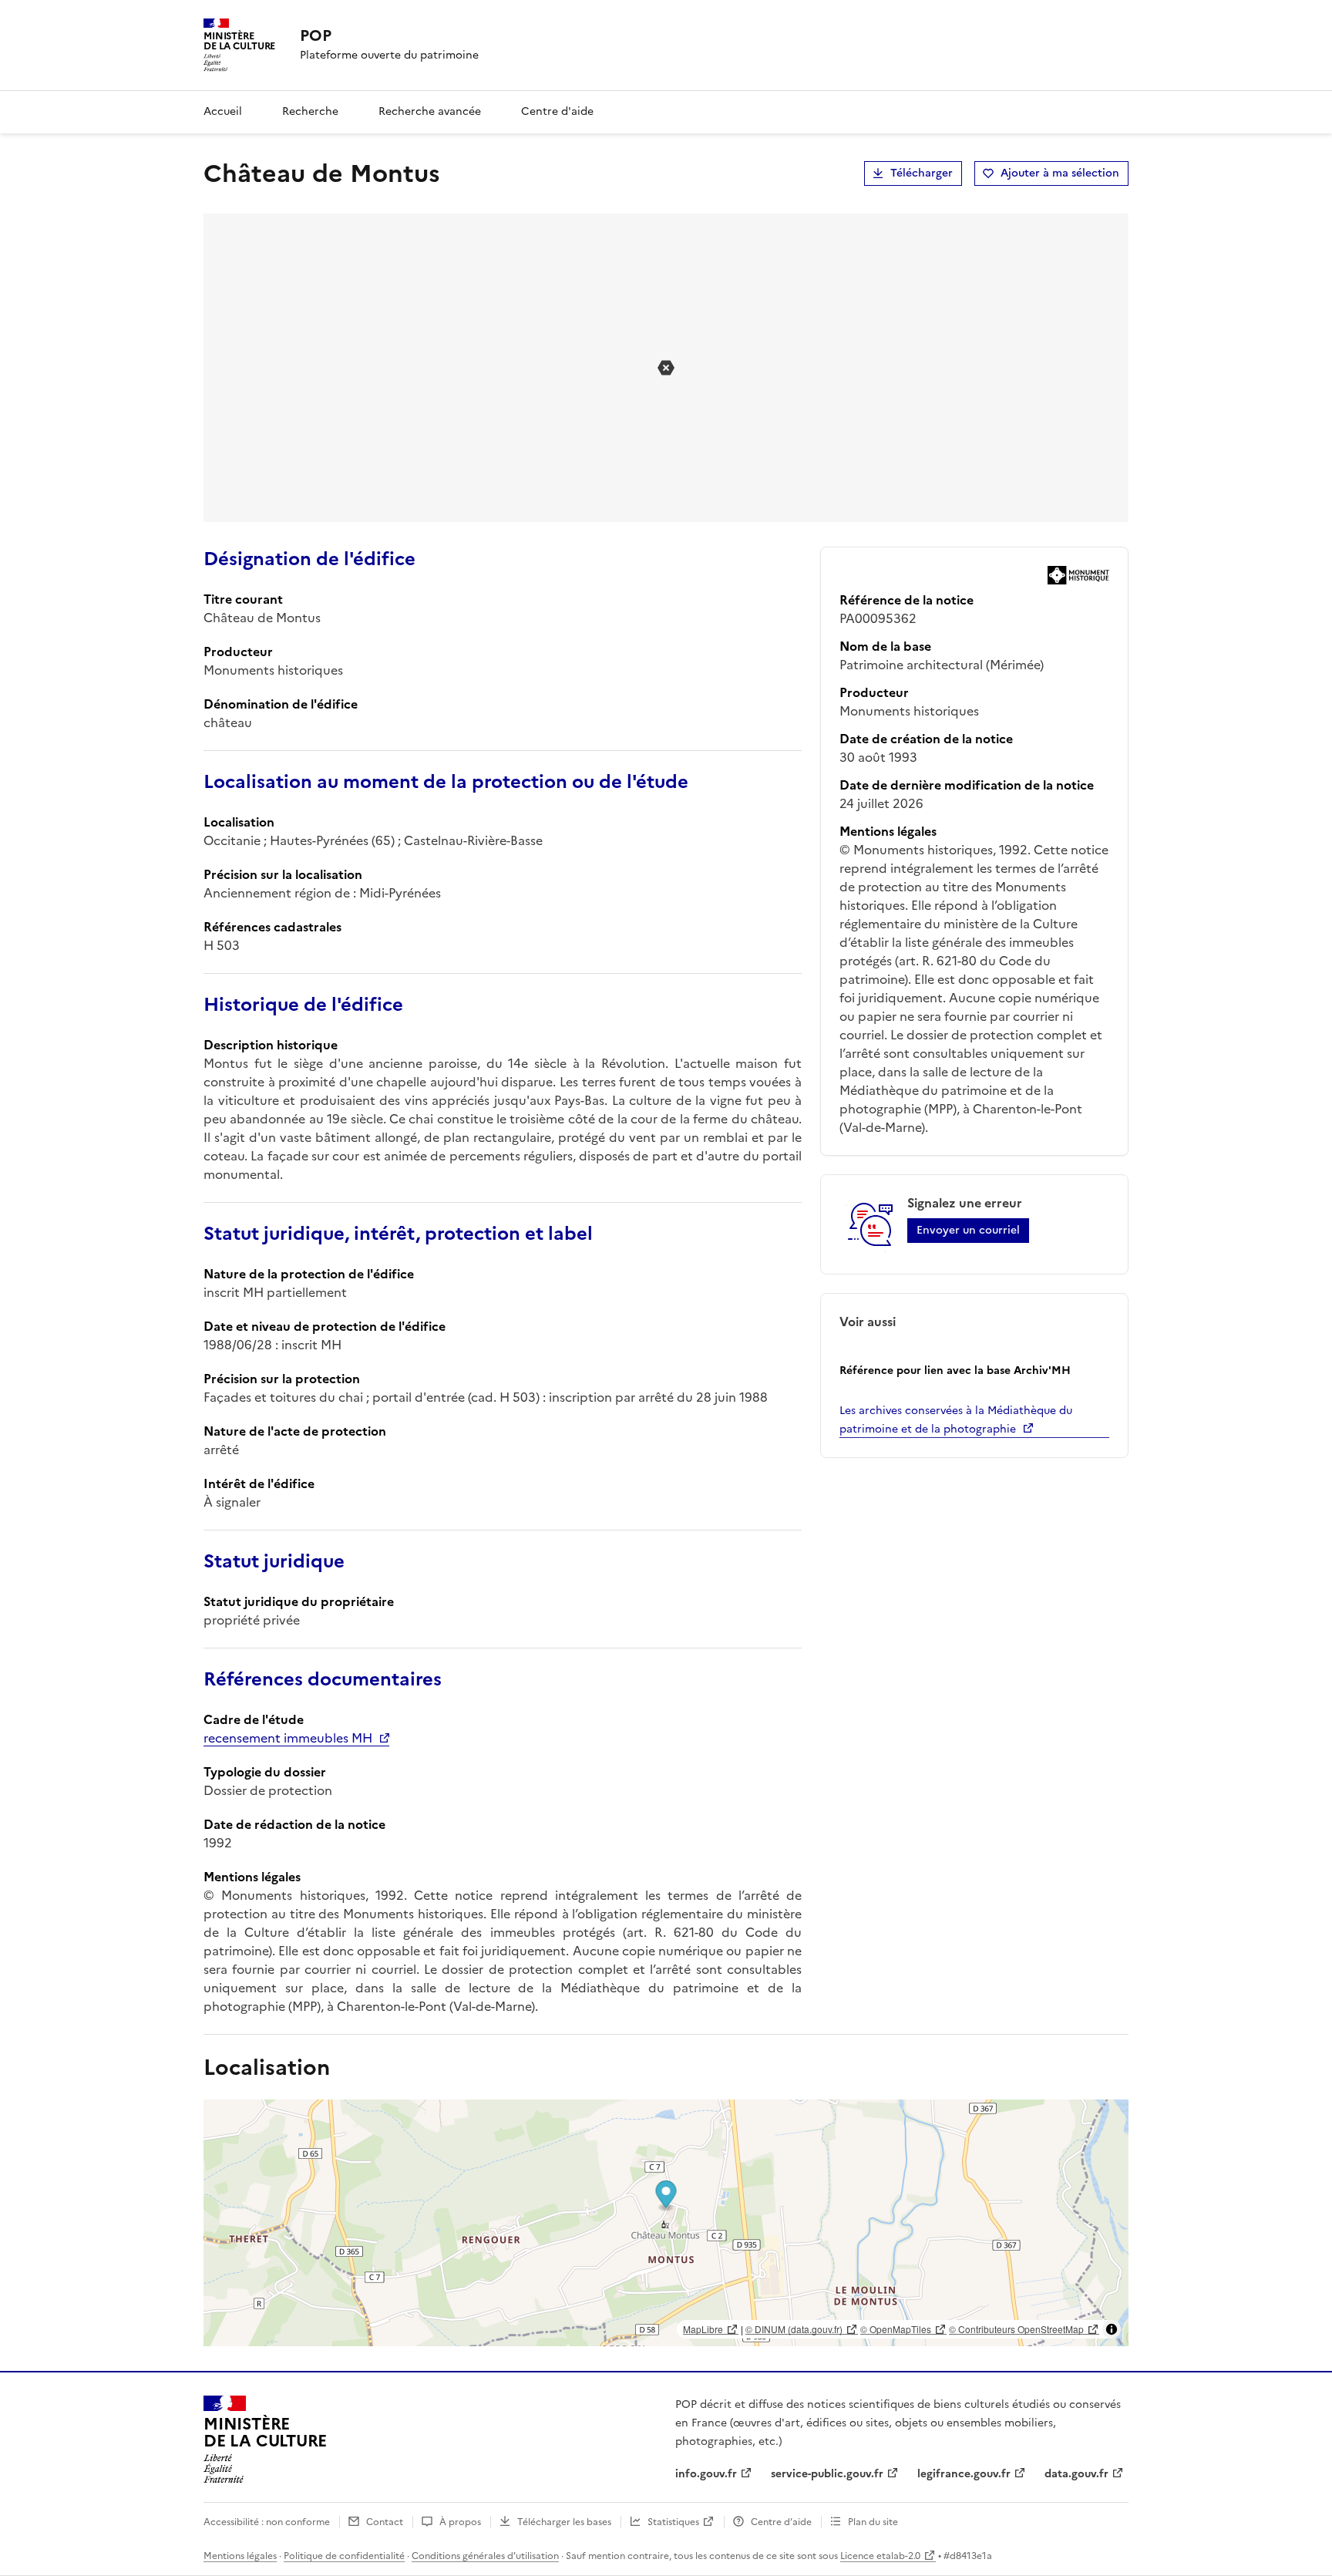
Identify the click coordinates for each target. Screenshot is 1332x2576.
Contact (385, 2522)
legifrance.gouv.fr (964, 2474)
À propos (460, 2522)
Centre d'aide (557, 111)
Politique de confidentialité (344, 2556)
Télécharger (922, 173)
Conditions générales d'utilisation (485, 2556)
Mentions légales (240, 2556)
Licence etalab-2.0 (880, 2556)
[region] (666, 2223)
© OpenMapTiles (896, 2329)
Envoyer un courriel (968, 1230)
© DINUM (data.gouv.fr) (794, 2329)
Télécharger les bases (564, 2522)
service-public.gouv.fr (827, 2474)
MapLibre (703, 2329)
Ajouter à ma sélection (1060, 173)
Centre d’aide (781, 2522)
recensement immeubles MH (288, 1738)
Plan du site (873, 2522)
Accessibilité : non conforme (267, 2522)
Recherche (310, 111)
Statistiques (673, 2522)
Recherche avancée (430, 111)
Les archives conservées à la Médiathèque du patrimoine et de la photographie (956, 1420)
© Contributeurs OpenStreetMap (1016, 2329)
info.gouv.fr (706, 2474)
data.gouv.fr (1076, 2474)
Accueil (223, 111)
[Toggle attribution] (1112, 2329)
